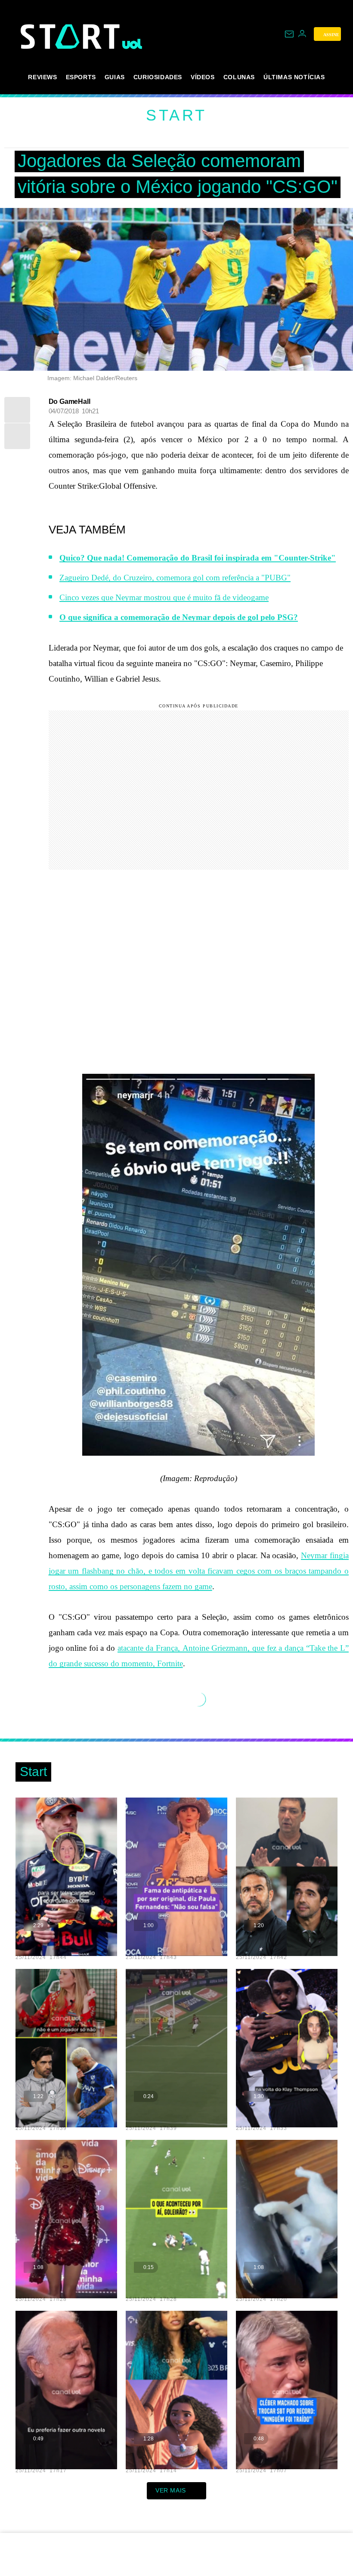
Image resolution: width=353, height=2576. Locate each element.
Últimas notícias (294, 77)
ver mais (171, 2490)
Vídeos (203, 77)
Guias (115, 77)
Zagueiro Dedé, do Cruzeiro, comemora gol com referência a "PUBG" (175, 578)
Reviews (42, 77)
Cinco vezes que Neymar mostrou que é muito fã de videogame (164, 597)
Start (176, 115)
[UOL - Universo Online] (132, 44)
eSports (81, 77)
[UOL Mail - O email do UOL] (289, 34)
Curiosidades (158, 77)
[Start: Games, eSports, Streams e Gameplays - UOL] (71, 36)
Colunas (239, 77)
